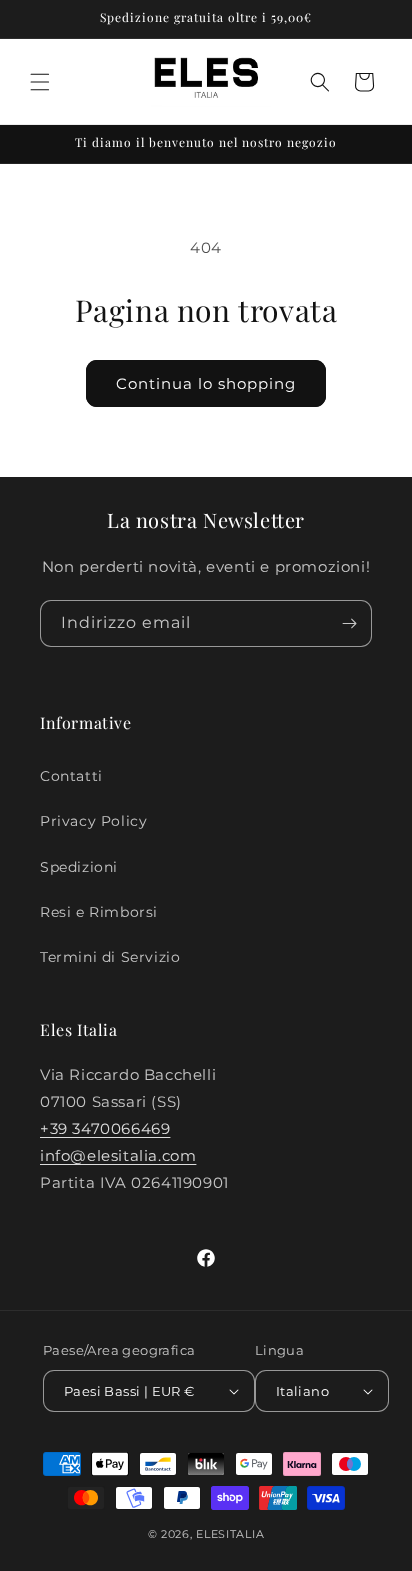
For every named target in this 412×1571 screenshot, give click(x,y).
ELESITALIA (230, 1534)
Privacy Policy (93, 821)
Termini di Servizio (110, 957)
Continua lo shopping (206, 383)
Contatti (71, 776)
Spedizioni (79, 867)
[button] (40, 82)
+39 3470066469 (105, 1128)
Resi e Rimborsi (99, 912)
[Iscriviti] (349, 623)
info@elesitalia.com (118, 1155)
